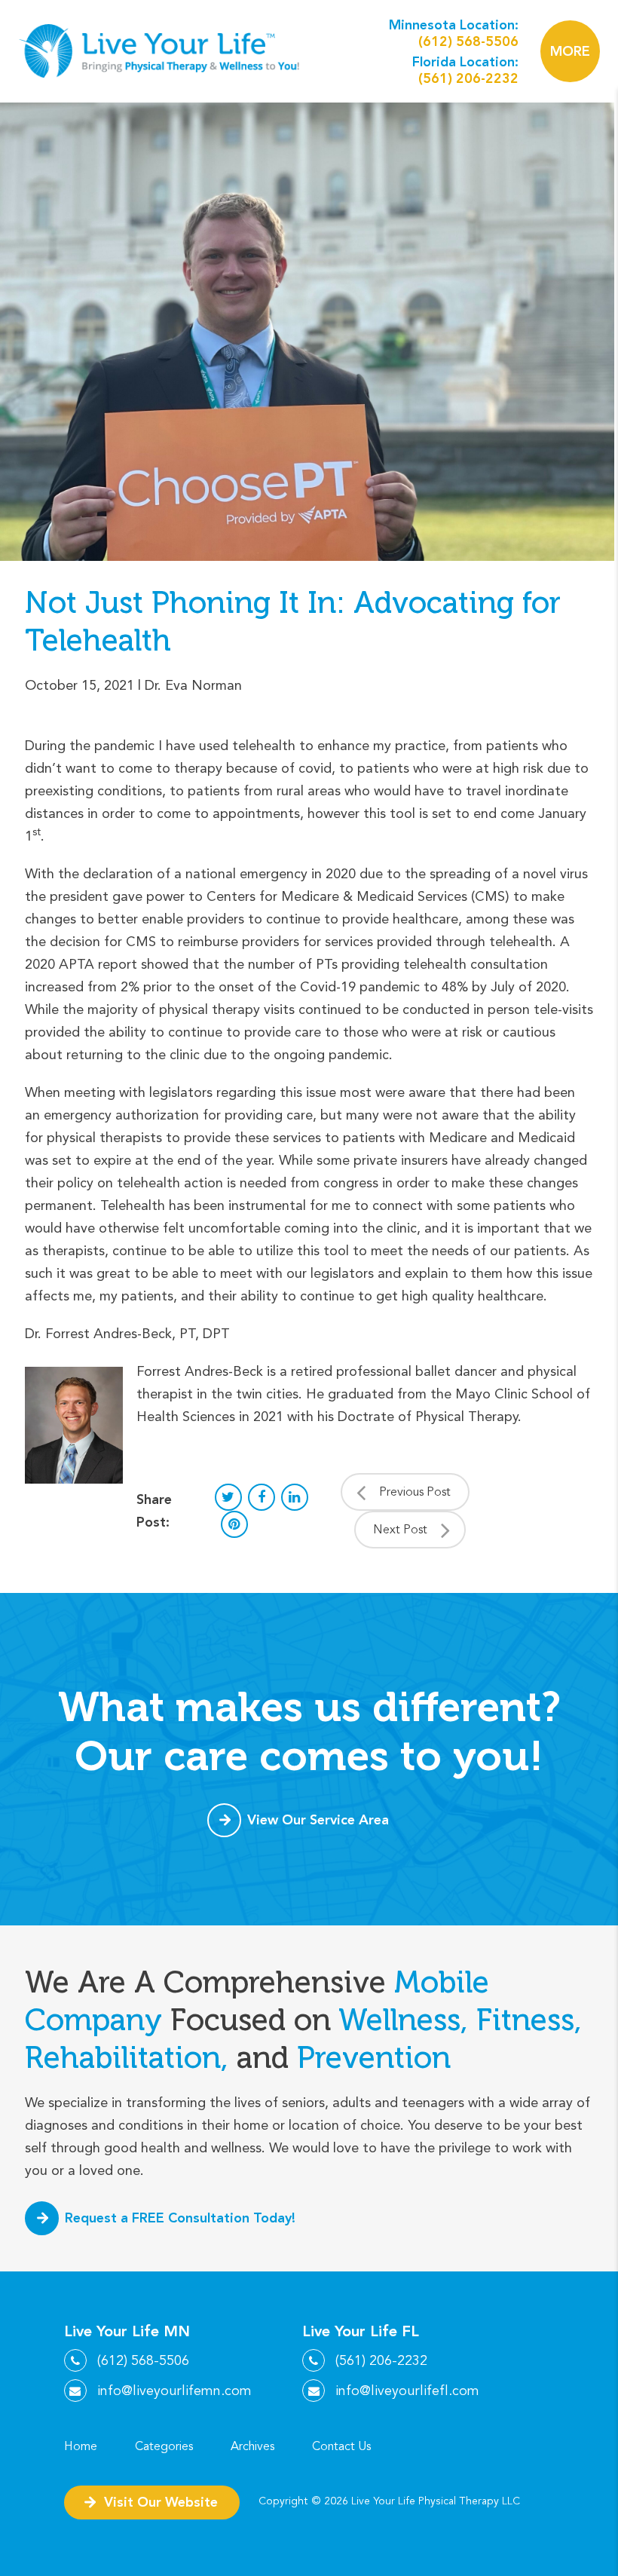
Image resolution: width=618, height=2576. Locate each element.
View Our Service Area (318, 1819)
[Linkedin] (295, 1497)
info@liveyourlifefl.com (407, 2391)
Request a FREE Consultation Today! (180, 2218)
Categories (164, 2446)
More (570, 51)
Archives (252, 2446)
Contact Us (341, 2446)
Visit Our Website (161, 2502)
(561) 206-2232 (468, 78)
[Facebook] (262, 1497)
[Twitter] (228, 1497)
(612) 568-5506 (468, 41)
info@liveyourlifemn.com (174, 2391)
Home (81, 2446)
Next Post (400, 1530)
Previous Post (415, 1492)
